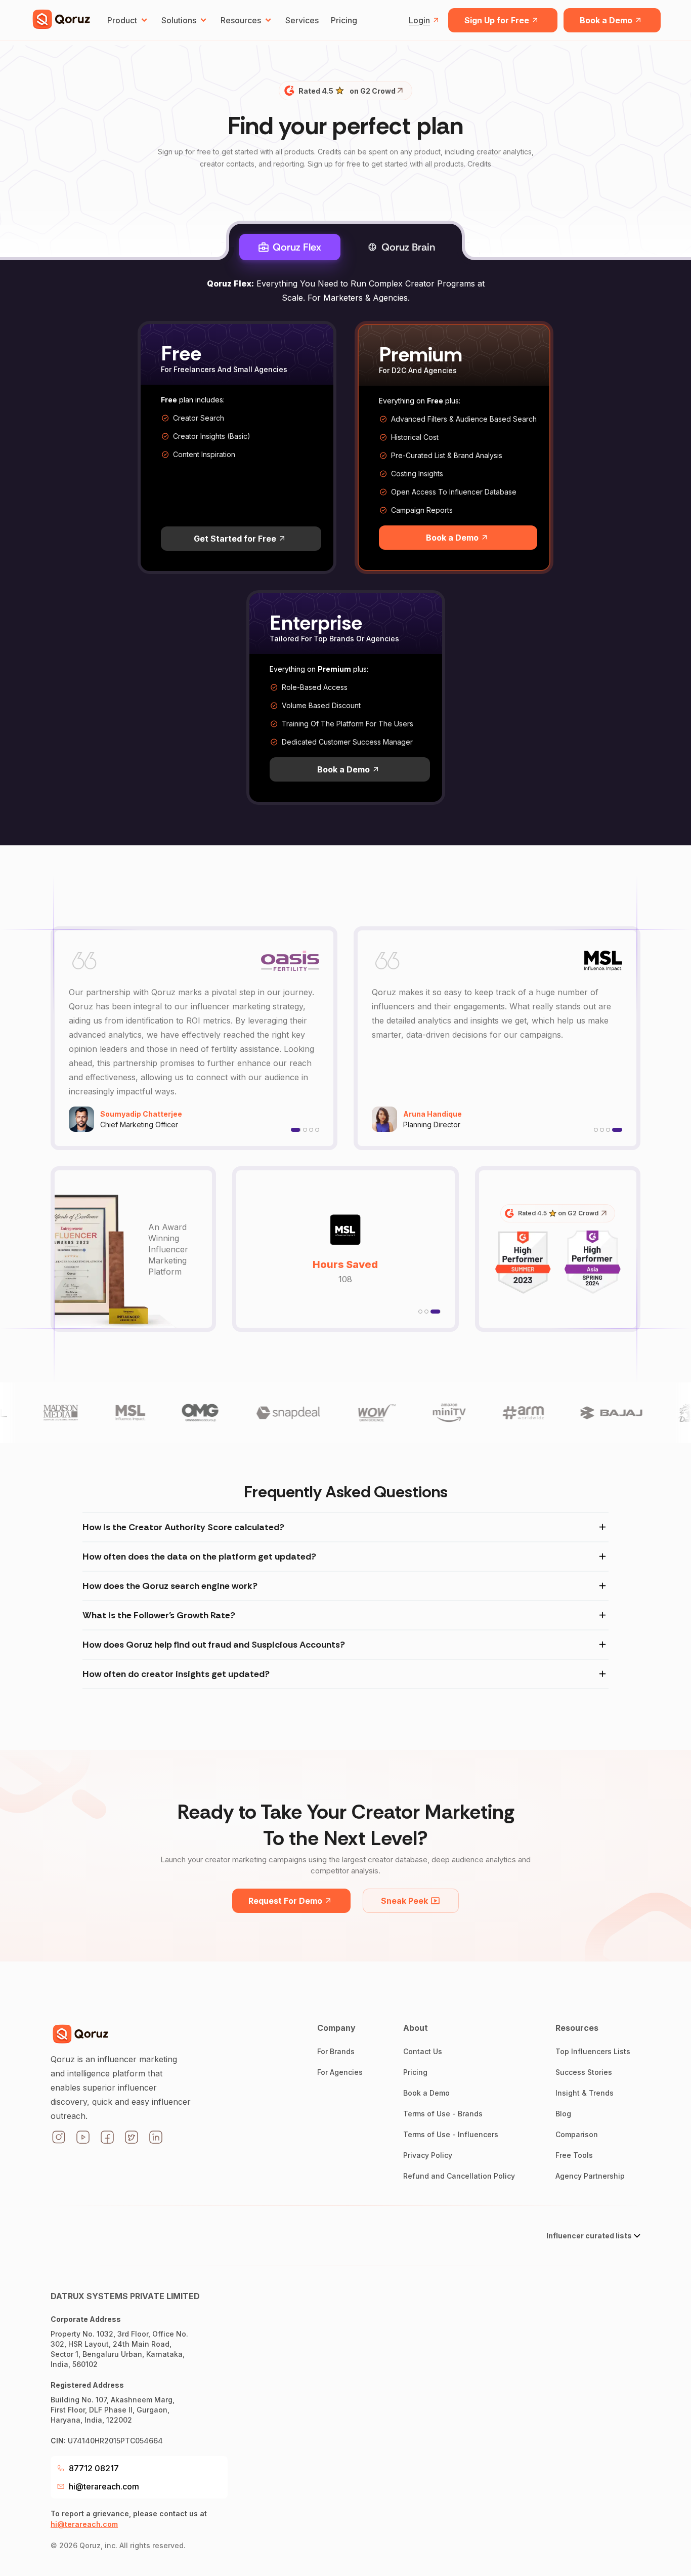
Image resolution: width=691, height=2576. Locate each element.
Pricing (344, 20)
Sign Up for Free (497, 20)
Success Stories (584, 2072)
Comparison (577, 2134)
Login (419, 20)
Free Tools (574, 2155)
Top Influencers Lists (593, 2051)
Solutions (179, 20)
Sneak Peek (404, 1901)
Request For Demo (285, 1901)
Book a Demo (606, 20)
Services (302, 20)
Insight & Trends (585, 2093)
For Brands (336, 2051)
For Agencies (340, 2072)
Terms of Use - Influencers (451, 2134)
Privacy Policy (428, 2155)
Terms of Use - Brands (443, 2114)
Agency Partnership (590, 2176)
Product (122, 20)
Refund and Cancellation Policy (459, 2176)
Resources (241, 20)
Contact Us (423, 2051)
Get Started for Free (235, 539)
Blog (563, 2114)
